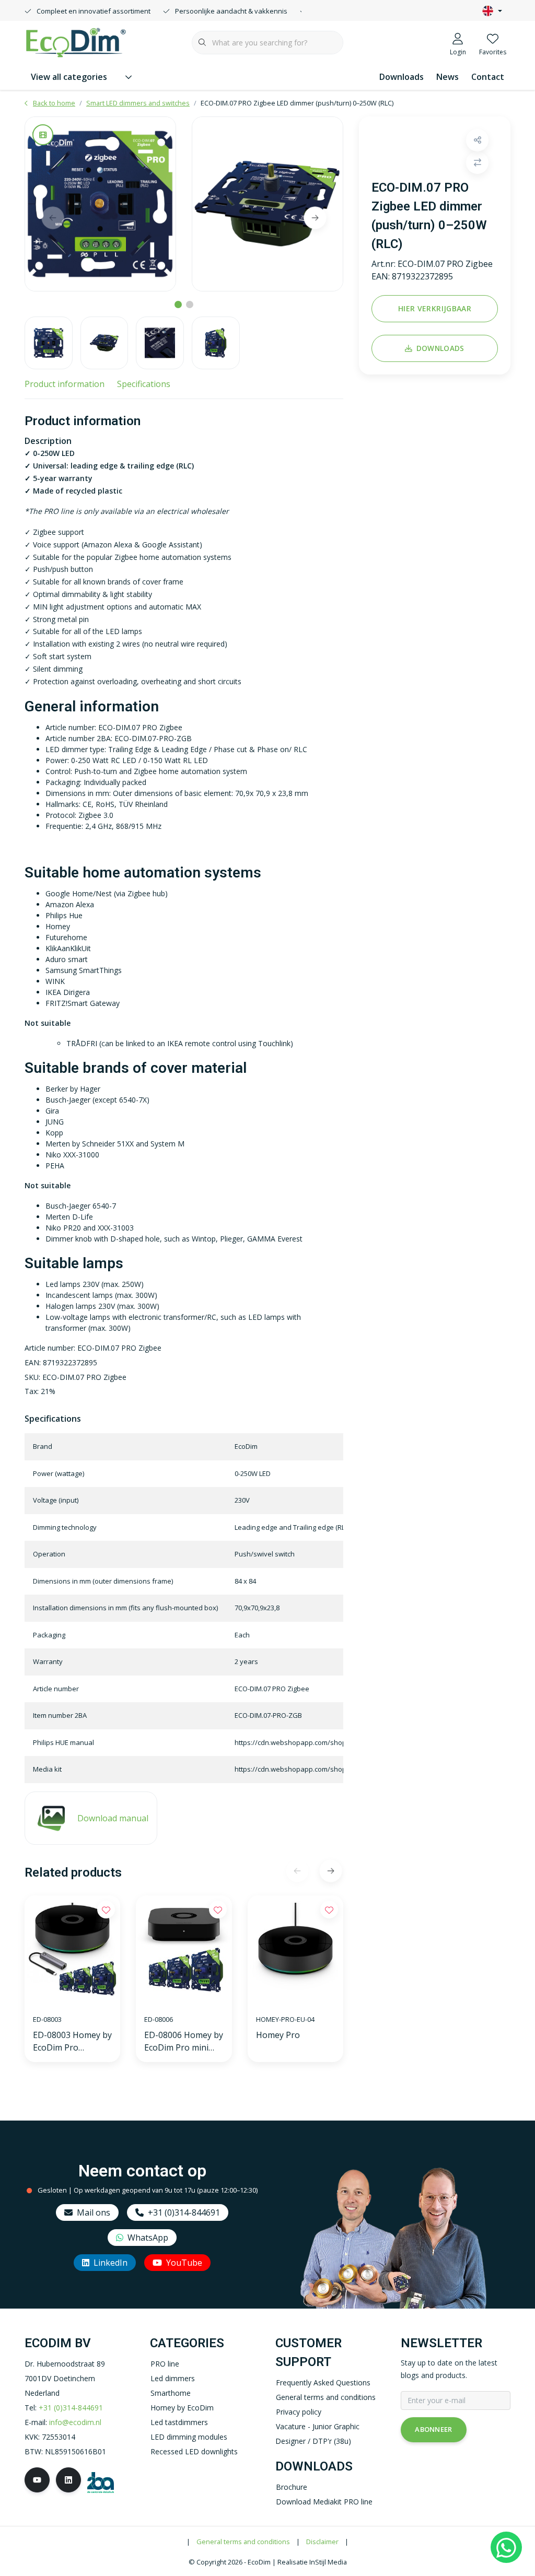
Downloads (402, 77)
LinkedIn (111, 2263)
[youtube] (37, 2480)
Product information (65, 384)
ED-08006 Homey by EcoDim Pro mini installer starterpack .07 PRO (184, 2041)
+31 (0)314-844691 (184, 2212)
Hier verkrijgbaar (435, 308)
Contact (488, 77)
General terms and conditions (243, 2542)
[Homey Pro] (295, 1951)
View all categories (69, 77)
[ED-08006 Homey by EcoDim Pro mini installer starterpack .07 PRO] (184, 1951)
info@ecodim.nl (75, 2422)
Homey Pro (278, 2035)
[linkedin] (68, 2480)
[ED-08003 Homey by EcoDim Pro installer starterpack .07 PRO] (72, 1951)
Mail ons (94, 2212)
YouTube (184, 2263)
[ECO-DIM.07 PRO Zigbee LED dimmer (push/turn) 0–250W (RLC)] (100, 204)
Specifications (144, 384)
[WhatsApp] (506, 2547)
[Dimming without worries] (76, 41)
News (447, 77)
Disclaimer (322, 2542)
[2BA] (101, 2482)
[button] (477, 140)
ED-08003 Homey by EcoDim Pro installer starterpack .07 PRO (72, 2041)
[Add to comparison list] (477, 163)
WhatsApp (148, 2238)
